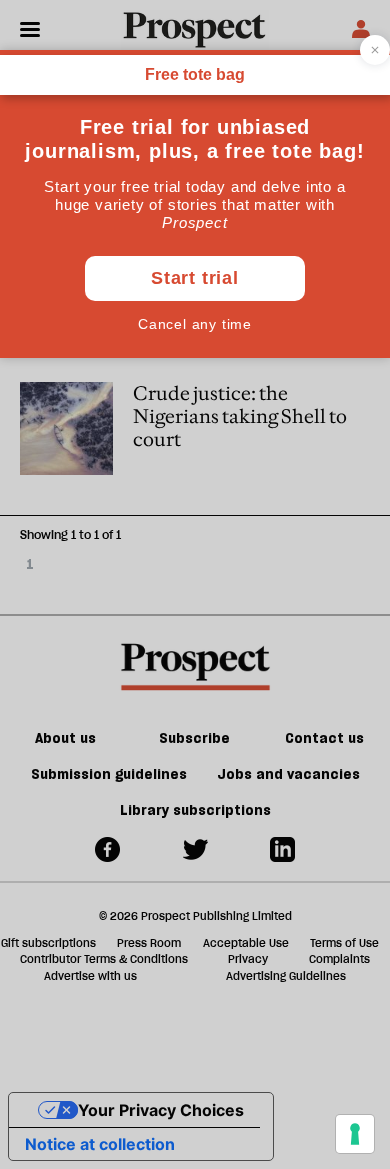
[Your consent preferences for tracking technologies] (355, 1134)
